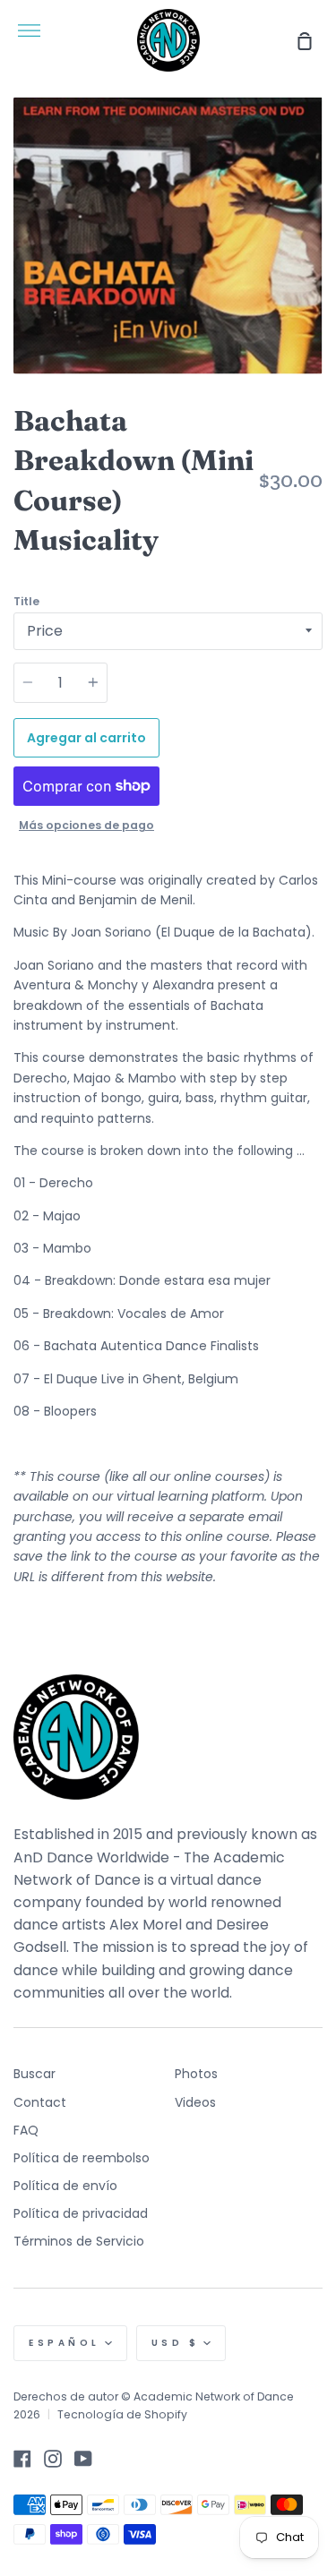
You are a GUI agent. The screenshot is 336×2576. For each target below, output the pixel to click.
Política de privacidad (81, 2213)
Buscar (34, 2074)
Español (65, 2343)
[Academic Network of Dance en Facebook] (22, 2459)
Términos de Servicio (79, 2241)
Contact (40, 2102)
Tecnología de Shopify (122, 2414)
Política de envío (65, 2186)
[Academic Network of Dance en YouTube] (83, 2459)
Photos (196, 2074)
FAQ (26, 2130)
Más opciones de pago (86, 825)
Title (26, 601)
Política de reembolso (82, 2158)
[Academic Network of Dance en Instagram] (53, 2459)
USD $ (176, 2343)
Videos (195, 2102)
